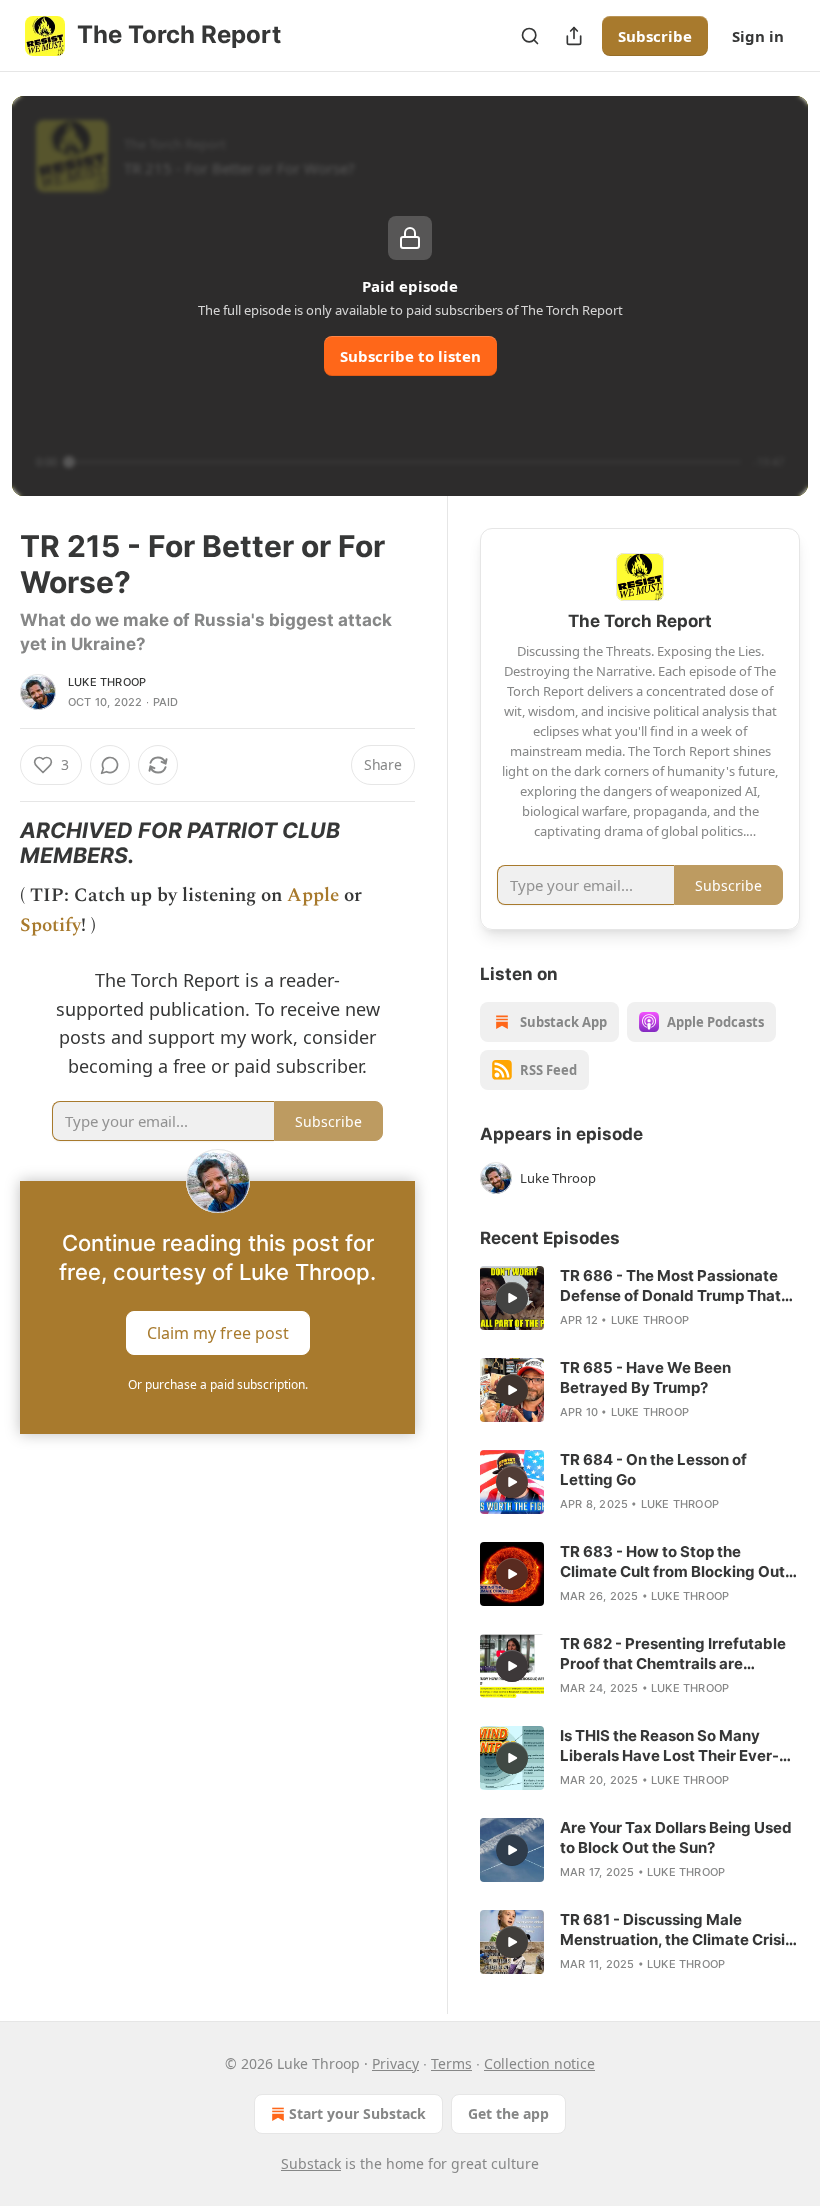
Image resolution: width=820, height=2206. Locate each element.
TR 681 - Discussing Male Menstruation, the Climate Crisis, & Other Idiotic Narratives (678, 1930)
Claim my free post (218, 1332)
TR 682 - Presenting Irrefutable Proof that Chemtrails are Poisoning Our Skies (673, 1654)
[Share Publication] (574, 36)
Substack (311, 2163)
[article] (640, 1298)
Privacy (395, 2063)
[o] (512, 1298)
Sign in (758, 36)
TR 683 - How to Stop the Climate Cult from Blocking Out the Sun (672, 1562)
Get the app (508, 2113)
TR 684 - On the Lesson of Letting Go (653, 1469)
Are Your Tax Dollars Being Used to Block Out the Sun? (676, 1837)
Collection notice (539, 2063)
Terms (451, 2063)
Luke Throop (107, 682)
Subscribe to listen (410, 356)
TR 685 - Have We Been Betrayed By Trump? (645, 1377)
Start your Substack (357, 2113)
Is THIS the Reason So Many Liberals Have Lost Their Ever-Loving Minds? (669, 1746)
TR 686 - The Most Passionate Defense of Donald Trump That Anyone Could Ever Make (670, 1286)
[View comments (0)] (110, 765)
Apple (313, 895)
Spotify (50, 925)
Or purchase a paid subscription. (218, 1384)
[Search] (530, 36)
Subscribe (655, 36)
